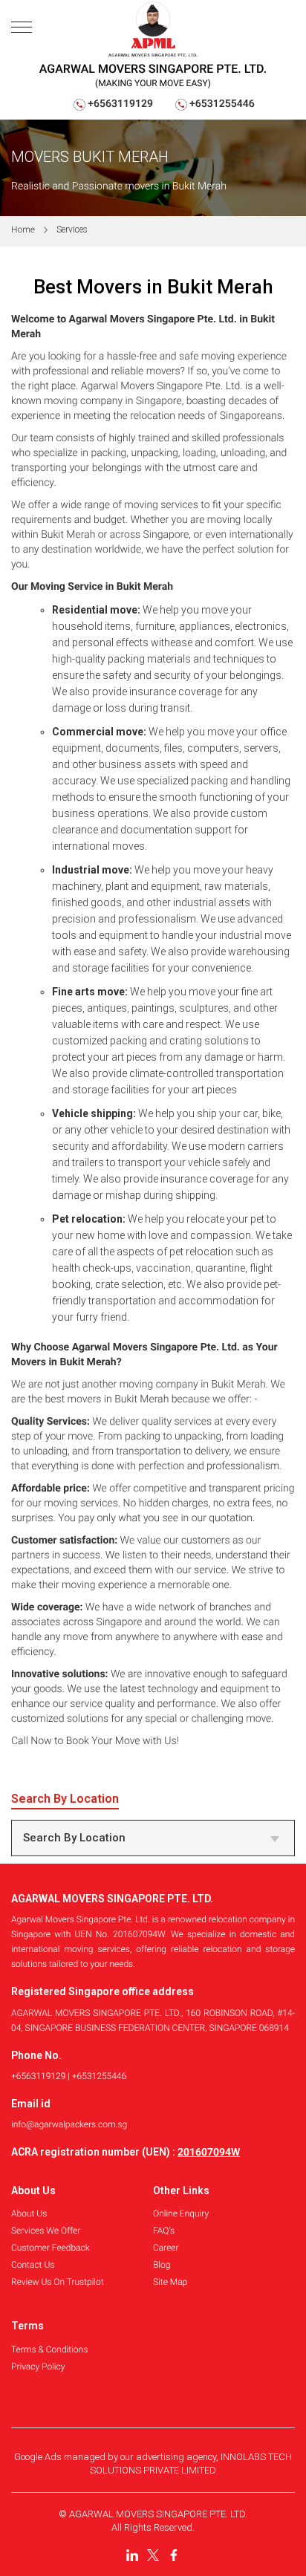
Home (23, 230)
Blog (162, 2265)
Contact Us (33, 2265)
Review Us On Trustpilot (58, 2282)
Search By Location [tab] (65, 1799)
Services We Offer (46, 2231)
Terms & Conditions (49, 2349)
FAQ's (164, 2231)
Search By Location (74, 1838)
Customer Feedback (51, 2248)
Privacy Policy (38, 2367)
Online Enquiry (181, 2214)
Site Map (170, 2282)
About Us (29, 2214)
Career (166, 2248)
